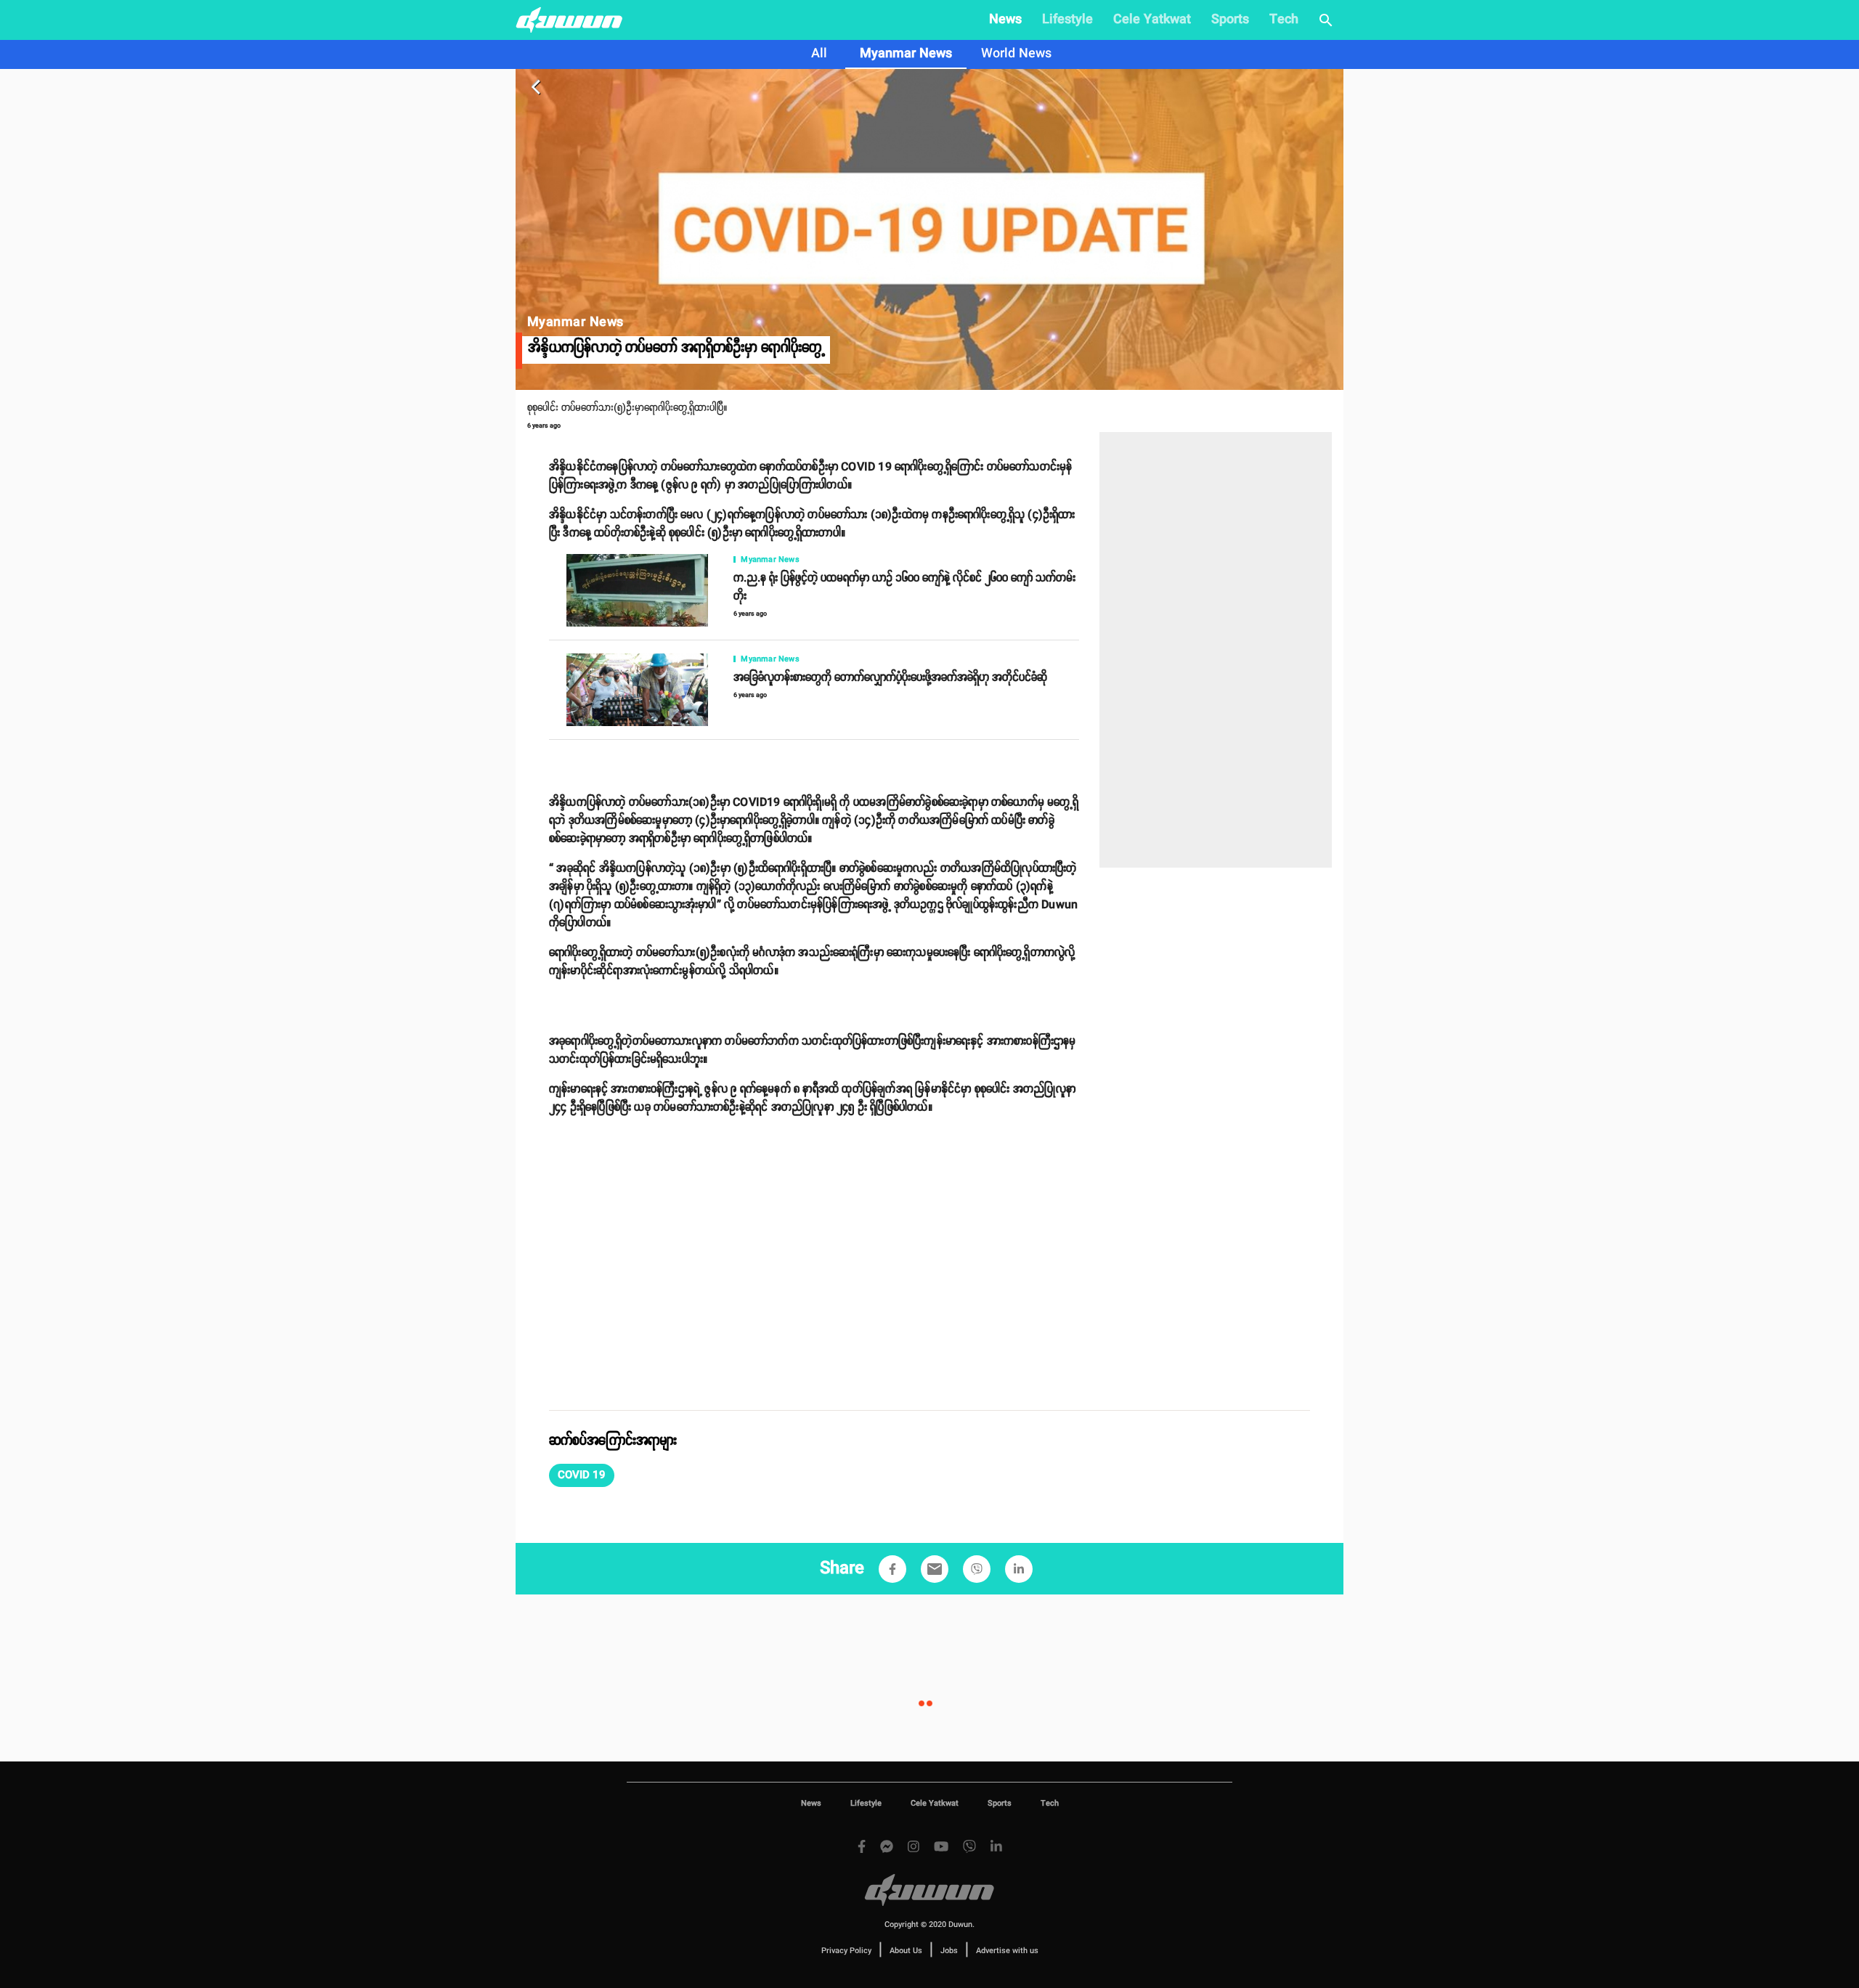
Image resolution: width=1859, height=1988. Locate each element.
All (819, 54)
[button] (582, 1475)
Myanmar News (906, 54)
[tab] (819, 54)
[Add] (892, 1569)
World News (1016, 54)
